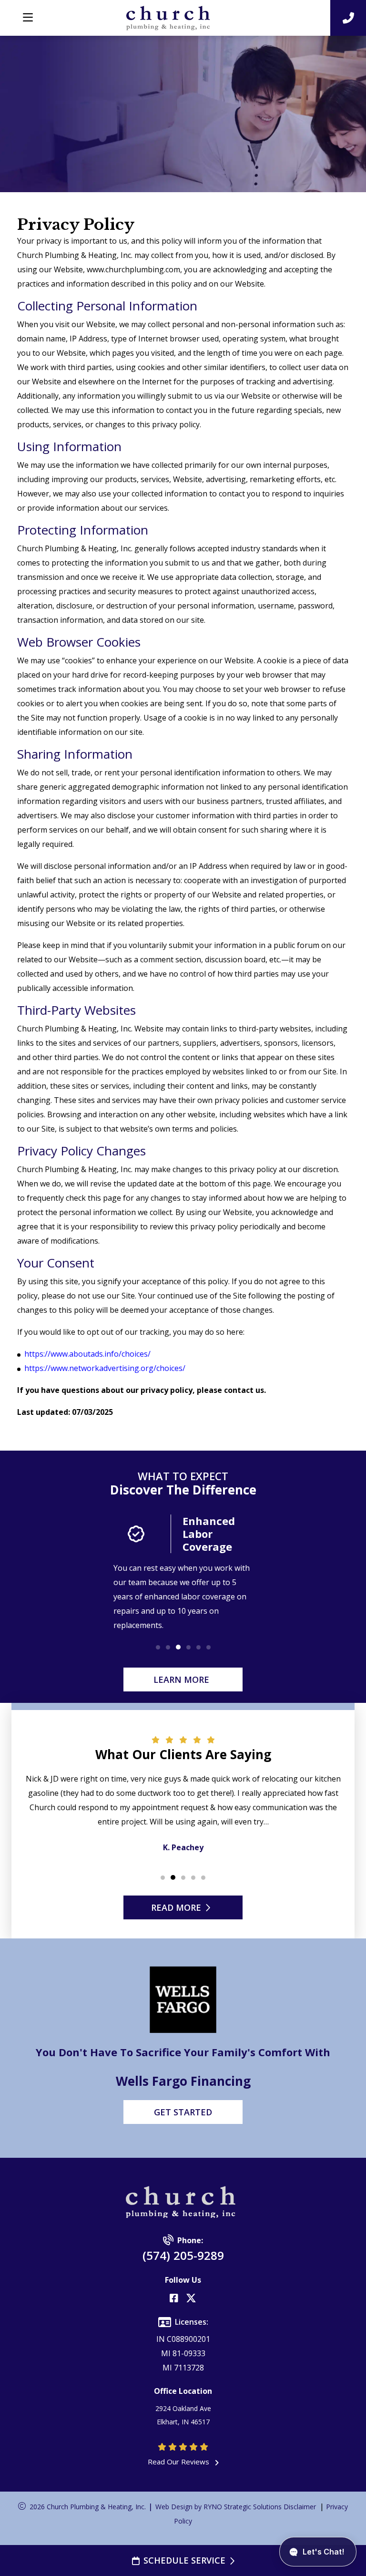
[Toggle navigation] (28, 18)
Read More (176, 1907)
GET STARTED (183, 2112)
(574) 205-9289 (183, 2255)
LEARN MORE (181, 1680)
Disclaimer (300, 2507)
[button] (158, 1647)
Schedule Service (184, 2560)
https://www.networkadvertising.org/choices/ (105, 1368)
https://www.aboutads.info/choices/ (87, 1354)
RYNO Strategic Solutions (243, 2507)
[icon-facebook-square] (174, 2299)
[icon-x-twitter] (191, 2299)
